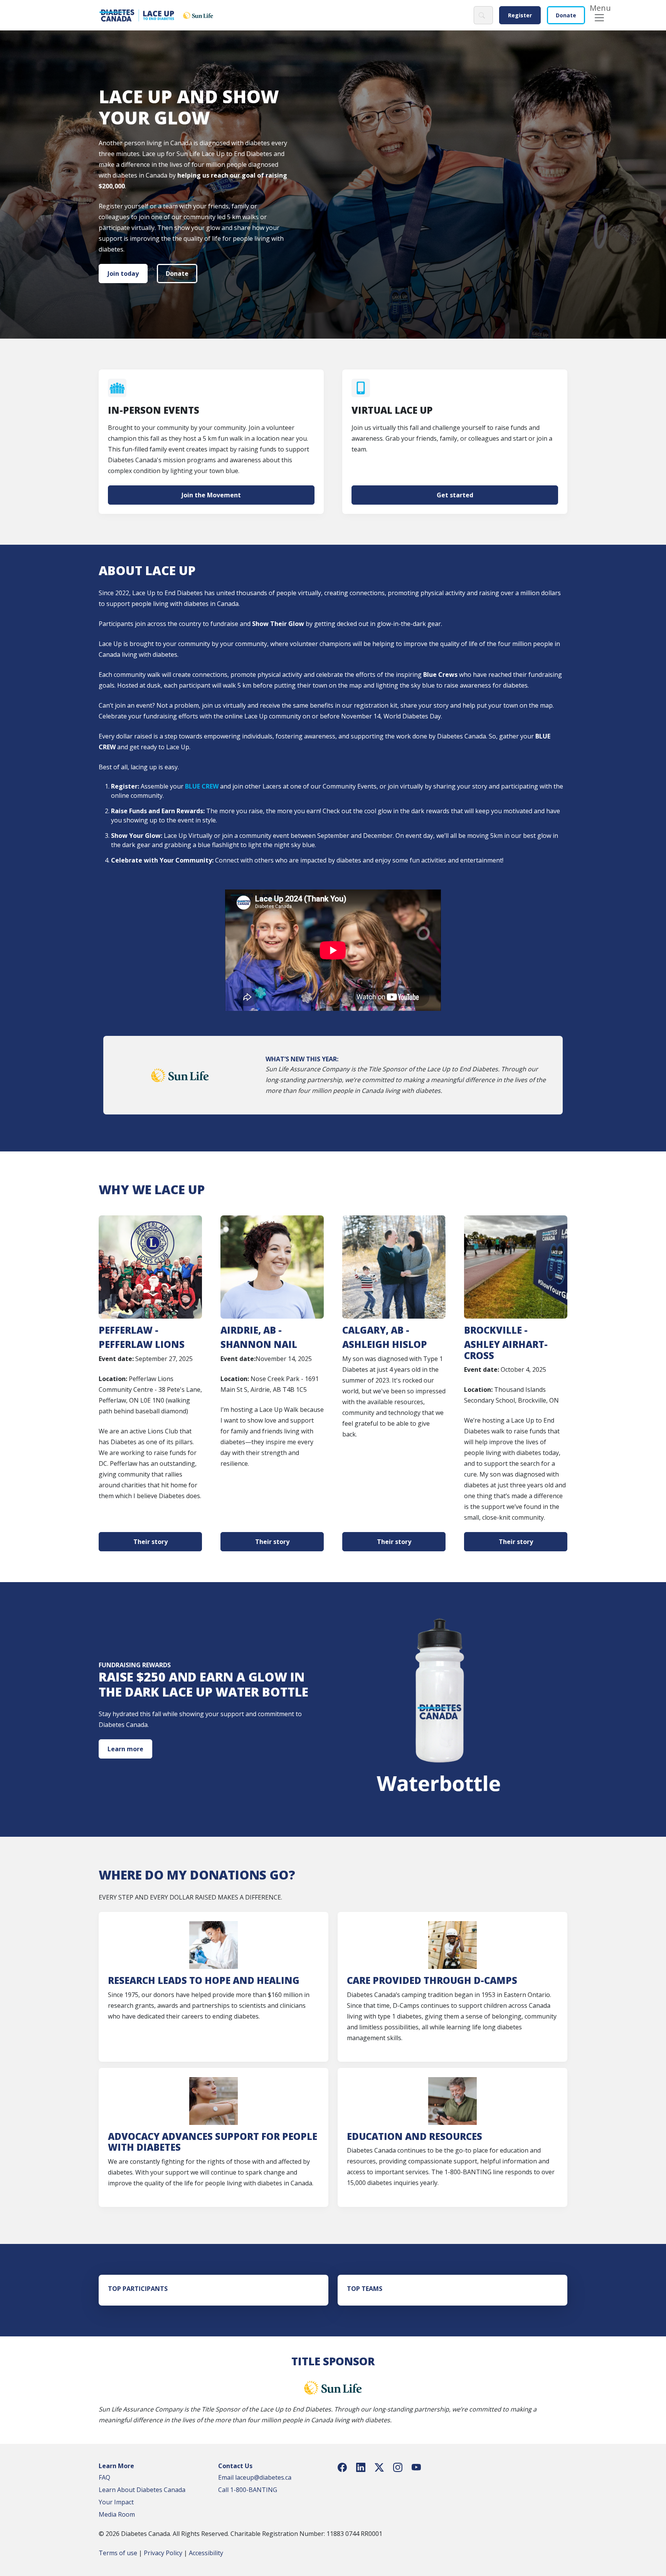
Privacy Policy (163, 2553)
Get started (455, 495)
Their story (151, 1542)
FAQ (104, 2477)
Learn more (125, 1749)
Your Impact (116, 2502)
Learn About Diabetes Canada (142, 2490)
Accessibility (206, 2553)
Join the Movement (211, 495)
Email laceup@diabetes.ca (255, 2477)
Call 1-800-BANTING (248, 2490)
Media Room (117, 2514)
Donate (566, 15)
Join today (123, 274)
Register (520, 15)
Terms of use (118, 2553)
